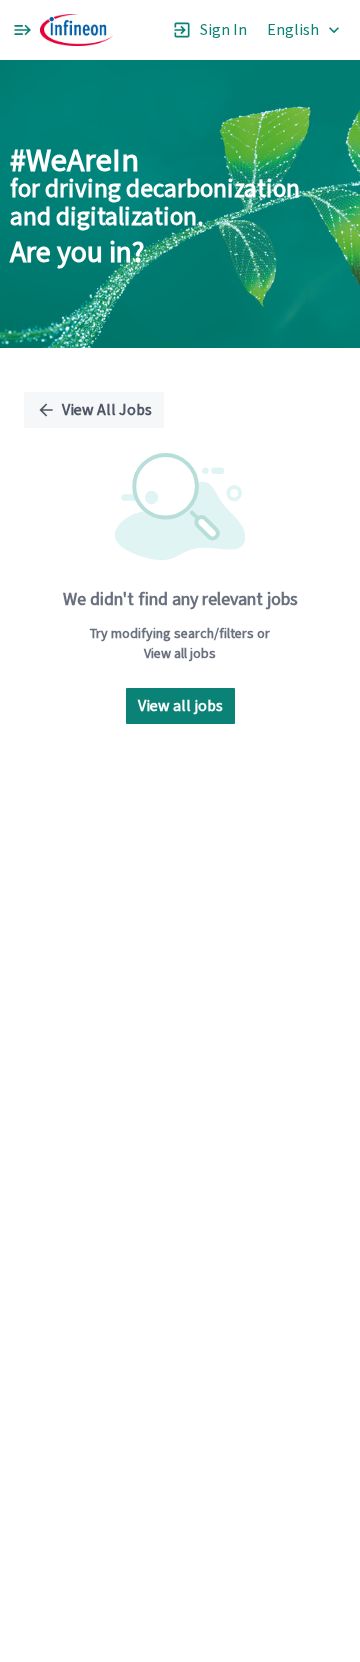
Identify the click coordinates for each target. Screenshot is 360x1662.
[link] (76, 30)
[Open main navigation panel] (22, 30)
